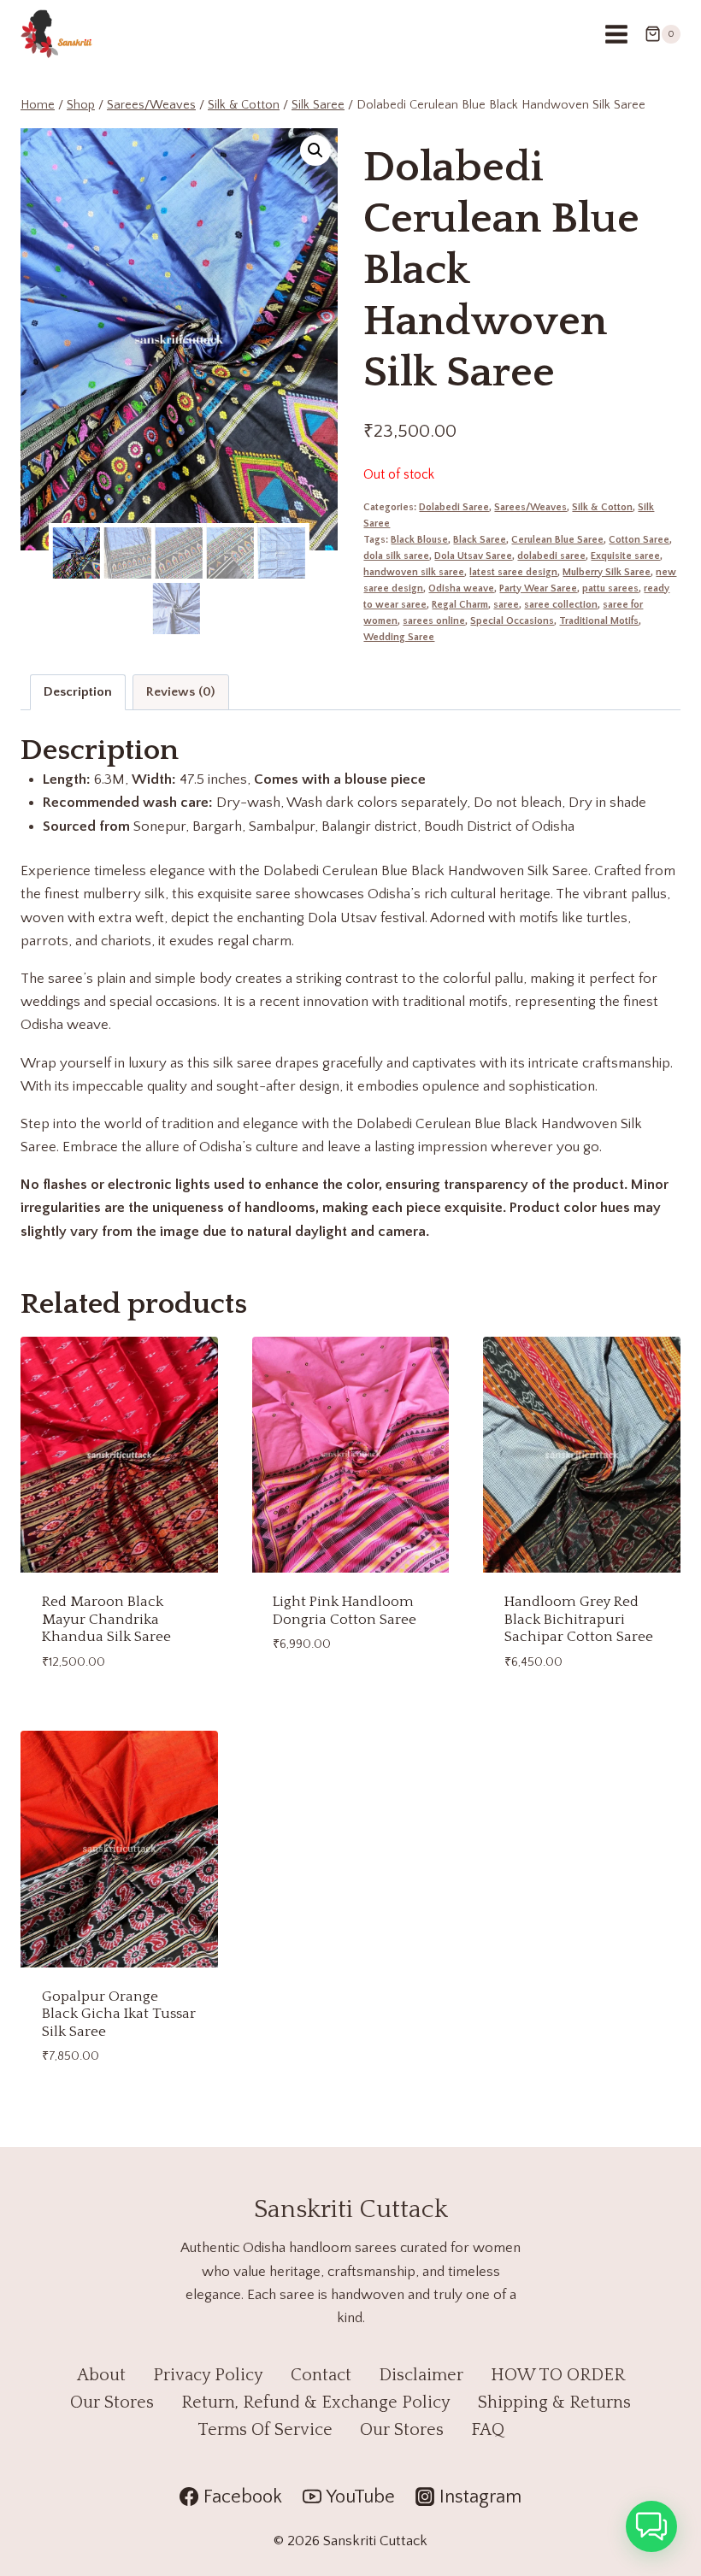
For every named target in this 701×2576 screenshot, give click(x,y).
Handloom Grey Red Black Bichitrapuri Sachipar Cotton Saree (579, 1619)
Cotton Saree (639, 540)
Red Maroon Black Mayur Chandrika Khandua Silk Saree (106, 1619)
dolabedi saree (551, 556)
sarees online (434, 621)
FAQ (488, 2430)
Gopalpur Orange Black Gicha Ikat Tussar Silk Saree (119, 2014)
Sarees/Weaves (530, 507)
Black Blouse (419, 540)
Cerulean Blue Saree (557, 540)
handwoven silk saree (414, 572)
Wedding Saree (399, 637)
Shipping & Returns (554, 2403)
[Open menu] (616, 34)
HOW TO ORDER (558, 2375)
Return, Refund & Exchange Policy (316, 2403)
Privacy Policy (208, 2375)
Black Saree (480, 540)
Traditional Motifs (599, 621)
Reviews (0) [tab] (180, 692)
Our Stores (112, 2403)
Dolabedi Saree (454, 507)
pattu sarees (610, 588)
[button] (315, 150)
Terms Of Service (265, 2430)
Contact (321, 2375)
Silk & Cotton (602, 507)
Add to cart (313, 1691)
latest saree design (513, 572)
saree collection (561, 605)
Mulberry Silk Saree (607, 572)
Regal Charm (460, 605)
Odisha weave (461, 588)
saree (506, 605)
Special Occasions (512, 621)
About (101, 2375)
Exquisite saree (625, 556)
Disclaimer (421, 2375)
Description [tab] (78, 692)
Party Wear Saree (538, 588)
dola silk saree (396, 556)
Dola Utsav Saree (473, 556)
